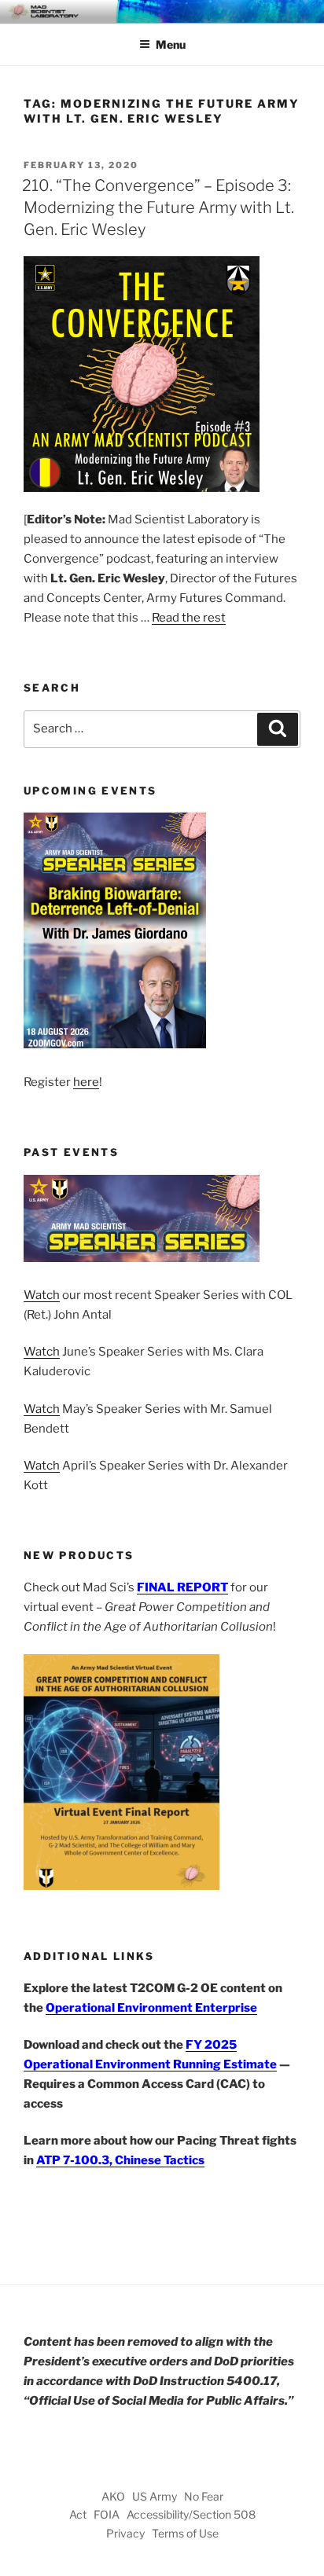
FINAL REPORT (182, 1587)
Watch (42, 1295)
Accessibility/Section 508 (191, 2514)
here (86, 1082)
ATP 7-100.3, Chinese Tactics (120, 2160)
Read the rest (189, 618)
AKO (113, 2496)
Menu (171, 44)
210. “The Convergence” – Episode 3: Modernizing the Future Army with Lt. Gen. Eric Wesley (158, 207)
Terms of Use (185, 2533)
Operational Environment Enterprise (151, 2008)
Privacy (125, 2533)
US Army (155, 2496)
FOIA (107, 2514)
